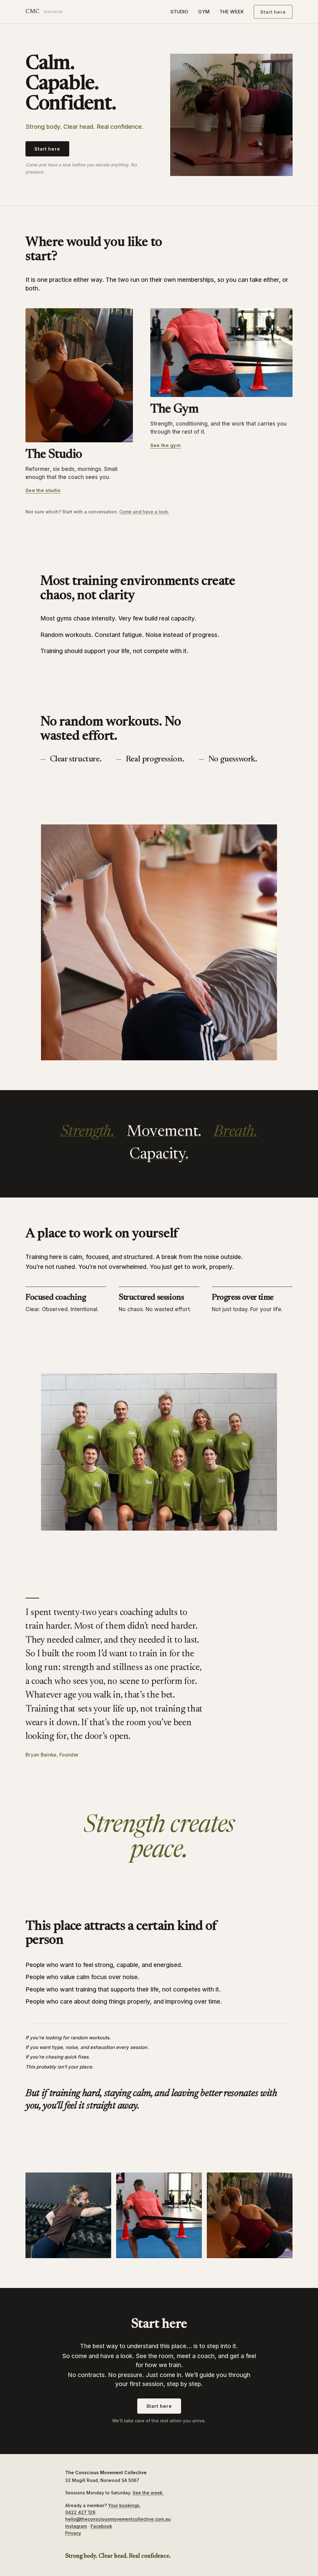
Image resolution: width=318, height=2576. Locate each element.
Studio (179, 12)
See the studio (43, 490)
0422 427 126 (80, 2512)
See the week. (148, 2493)
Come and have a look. (144, 512)
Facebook (101, 2526)
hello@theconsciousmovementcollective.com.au (118, 2519)
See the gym (166, 445)
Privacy (73, 2533)
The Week (232, 12)
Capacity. (159, 1155)
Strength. (88, 1132)
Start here (273, 12)
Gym (204, 12)
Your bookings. (124, 2505)
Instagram (76, 2526)
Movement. (164, 1132)
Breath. (236, 1132)
